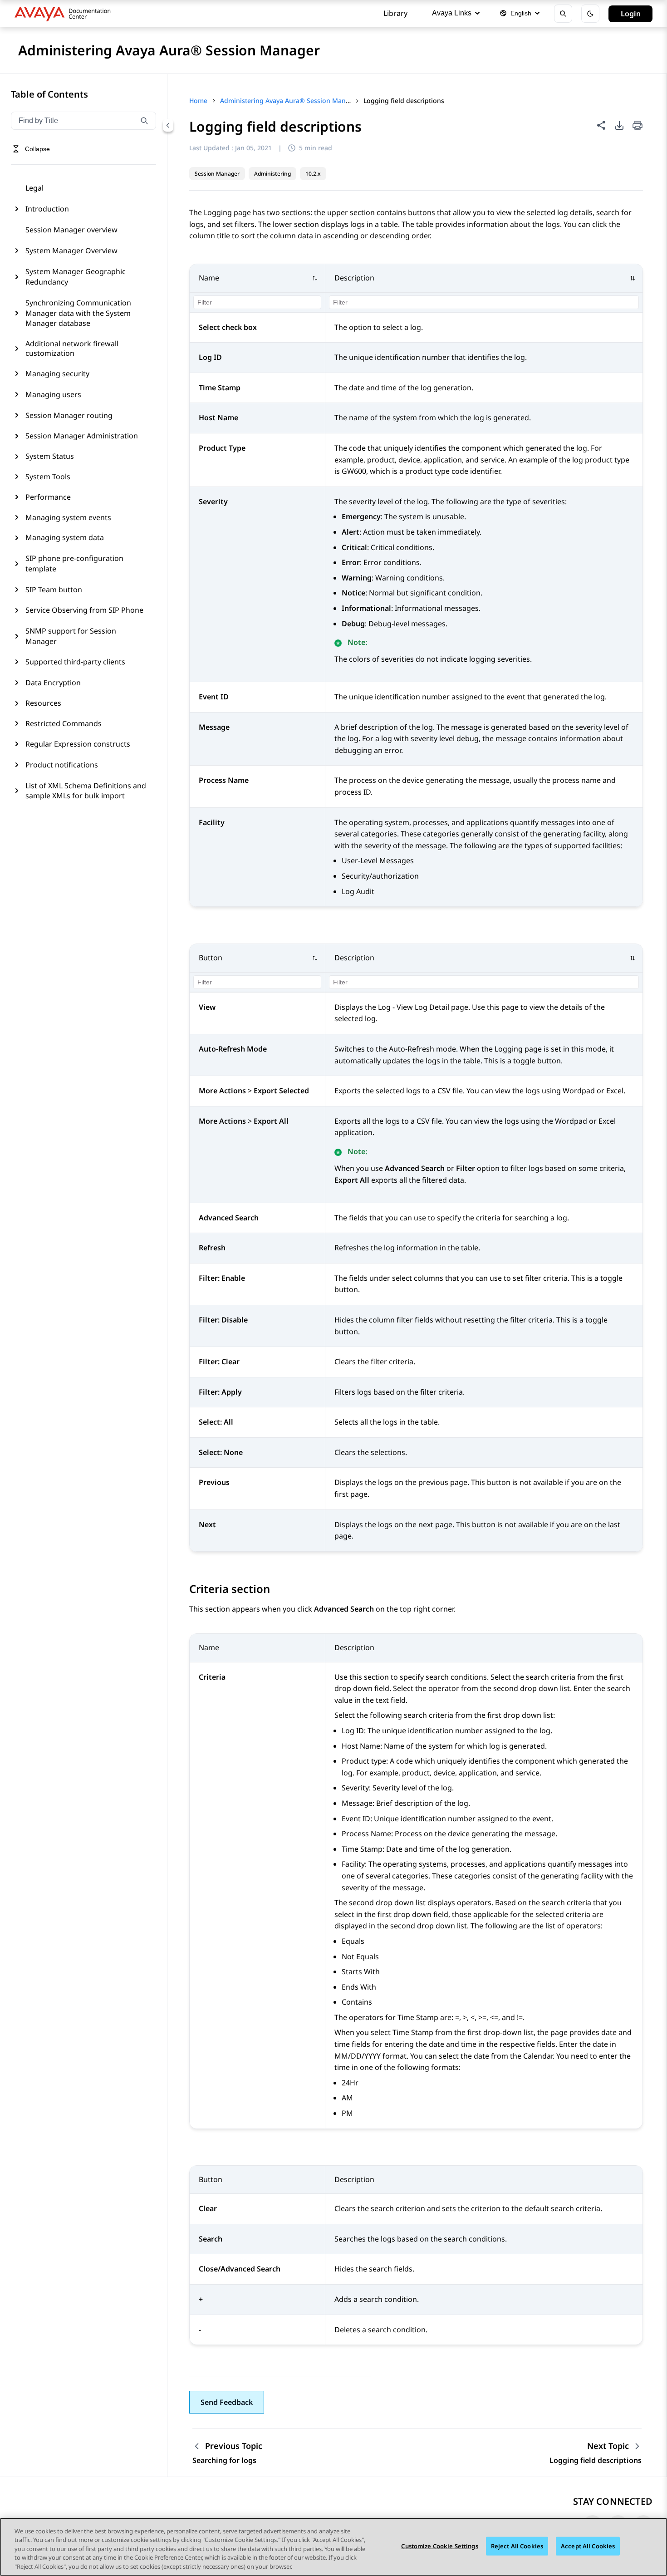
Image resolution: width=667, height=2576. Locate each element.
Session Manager (217, 174)
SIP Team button (54, 590)
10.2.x (313, 174)
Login (631, 14)
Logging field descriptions (596, 2460)
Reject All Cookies (517, 2546)
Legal (34, 188)
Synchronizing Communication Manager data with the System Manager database (78, 313)
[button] (258, 278)
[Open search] (563, 14)
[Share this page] (601, 125)
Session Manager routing (69, 415)
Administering (272, 174)
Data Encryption (53, 683)
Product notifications (62, 765)
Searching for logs (224, 2460)
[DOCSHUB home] (65, 14)
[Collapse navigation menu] (168, 125)
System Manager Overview (71, 251)
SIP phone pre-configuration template (74, 563)
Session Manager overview (71, 230)
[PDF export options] (619, 125)
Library (395, 13)
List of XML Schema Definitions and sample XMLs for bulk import (86, 791)
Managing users (53, 394)
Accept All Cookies (588, 2546)
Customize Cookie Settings (439, 2546)
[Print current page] (638, 126)
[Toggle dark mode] (590, 14)
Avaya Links (452, 13)
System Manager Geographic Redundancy (76, 276)
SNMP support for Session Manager (71, 636)
